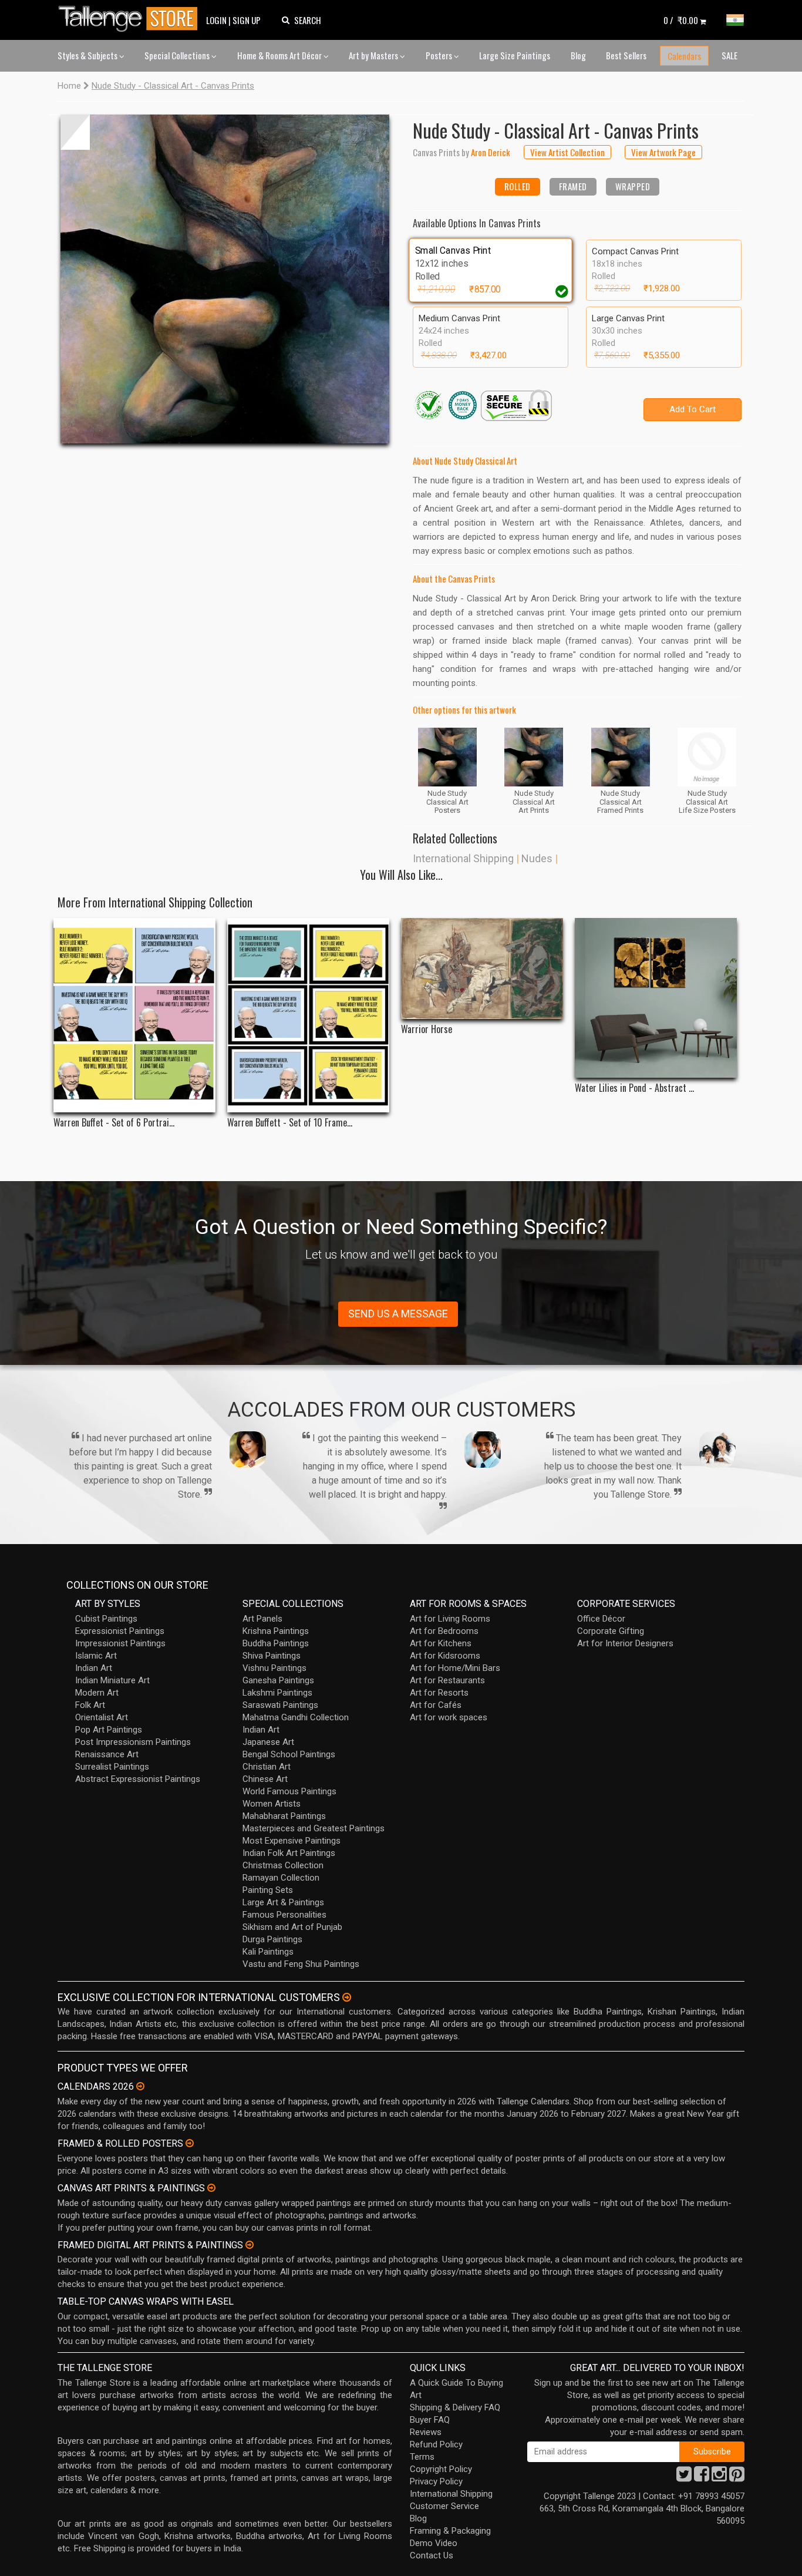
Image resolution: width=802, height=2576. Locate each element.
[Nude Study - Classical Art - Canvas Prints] (225, 279)
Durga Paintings (272, 1939)
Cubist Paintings (106, 1619)
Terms (422, 2457)
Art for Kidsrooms (445, 1656)
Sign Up (247, 20)
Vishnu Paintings (274, 1668)
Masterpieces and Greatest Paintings (314, 1828)
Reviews (426, 2432)
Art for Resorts (439, 1693)
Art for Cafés (436, 1705)
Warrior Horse (427, 1029)
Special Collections (178, 55)
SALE (729, 55)
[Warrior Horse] (482, 968)
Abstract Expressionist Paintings (138, 1779)
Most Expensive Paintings (292, 1841)
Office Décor (601, 1619)
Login (216, 20)
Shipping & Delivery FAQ (455, 2407)
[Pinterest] (737, 2477)
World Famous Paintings (289, 1791)
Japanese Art (268, 1742)
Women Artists (272, 1804)
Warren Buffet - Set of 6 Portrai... (114, 1123)
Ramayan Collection (281, 1878)
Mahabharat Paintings (284, 1816)
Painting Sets (268, 1890)
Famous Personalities (284, 1915)
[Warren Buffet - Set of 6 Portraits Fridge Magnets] (134, 1015)
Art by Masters (374, 55)
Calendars (684, 56)
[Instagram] (719, 2477)
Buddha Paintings (276, 1643)
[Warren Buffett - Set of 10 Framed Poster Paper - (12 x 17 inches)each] (308, 1015)
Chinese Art (265, 1779)
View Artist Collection (567, 152)
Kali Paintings (268, 1952)
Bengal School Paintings (289, 1754)
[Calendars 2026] (140, 2086)
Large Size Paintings (515, 55)
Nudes (537, 858)
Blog (578, 55)
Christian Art (267, 1767)
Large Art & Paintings (283, 1902)
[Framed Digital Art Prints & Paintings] (250, 2245)
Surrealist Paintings (112, 1767)
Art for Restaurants (447, 1680)
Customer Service (444, 2506)
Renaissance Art (107, 1754)
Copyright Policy (441, 2469)
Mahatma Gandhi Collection (296, 1717)
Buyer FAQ (430, 2420)
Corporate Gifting (611, 1631)
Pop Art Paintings (109, 1730)
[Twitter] (684, 2477)
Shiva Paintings (272, 1656)
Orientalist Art (102, 1717)
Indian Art (94, 1668)
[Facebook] (702, 2477)
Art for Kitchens (441, 1643)
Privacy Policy (436, 2481)
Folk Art (90, 1705)
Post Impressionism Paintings (133, 1742)
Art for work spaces (449, 1717)
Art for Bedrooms (444, 1631)
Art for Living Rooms (450, 1619)
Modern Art (97, 1693)
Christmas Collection (283, 1865)
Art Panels (262, 1619)
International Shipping (463, 858)
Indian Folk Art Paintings (289, 1853)
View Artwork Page (663, 152)
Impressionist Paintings (120, 1643)
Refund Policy (436, 2444)
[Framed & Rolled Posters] (190, 2143)
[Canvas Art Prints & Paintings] (211, 2188)
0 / (681, 20)
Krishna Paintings (276, 1631)
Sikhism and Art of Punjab (292, 1927)
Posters (440, 55)
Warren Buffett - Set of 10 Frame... (290, 1123)
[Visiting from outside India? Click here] (347, 1997)
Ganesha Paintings (278, 1680)
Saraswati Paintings (280, 1705)
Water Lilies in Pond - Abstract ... (634, 1088)
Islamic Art (96, 1656)
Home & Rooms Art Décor (280, 55)
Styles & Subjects (88, 55)
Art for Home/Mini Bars (455, 1668)
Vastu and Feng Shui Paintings (301, 1964)
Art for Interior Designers (625, 1643)
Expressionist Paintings (120, 1631)
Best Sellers (626, 55)
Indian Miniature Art (112, 1680)
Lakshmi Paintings (277, 1693)
